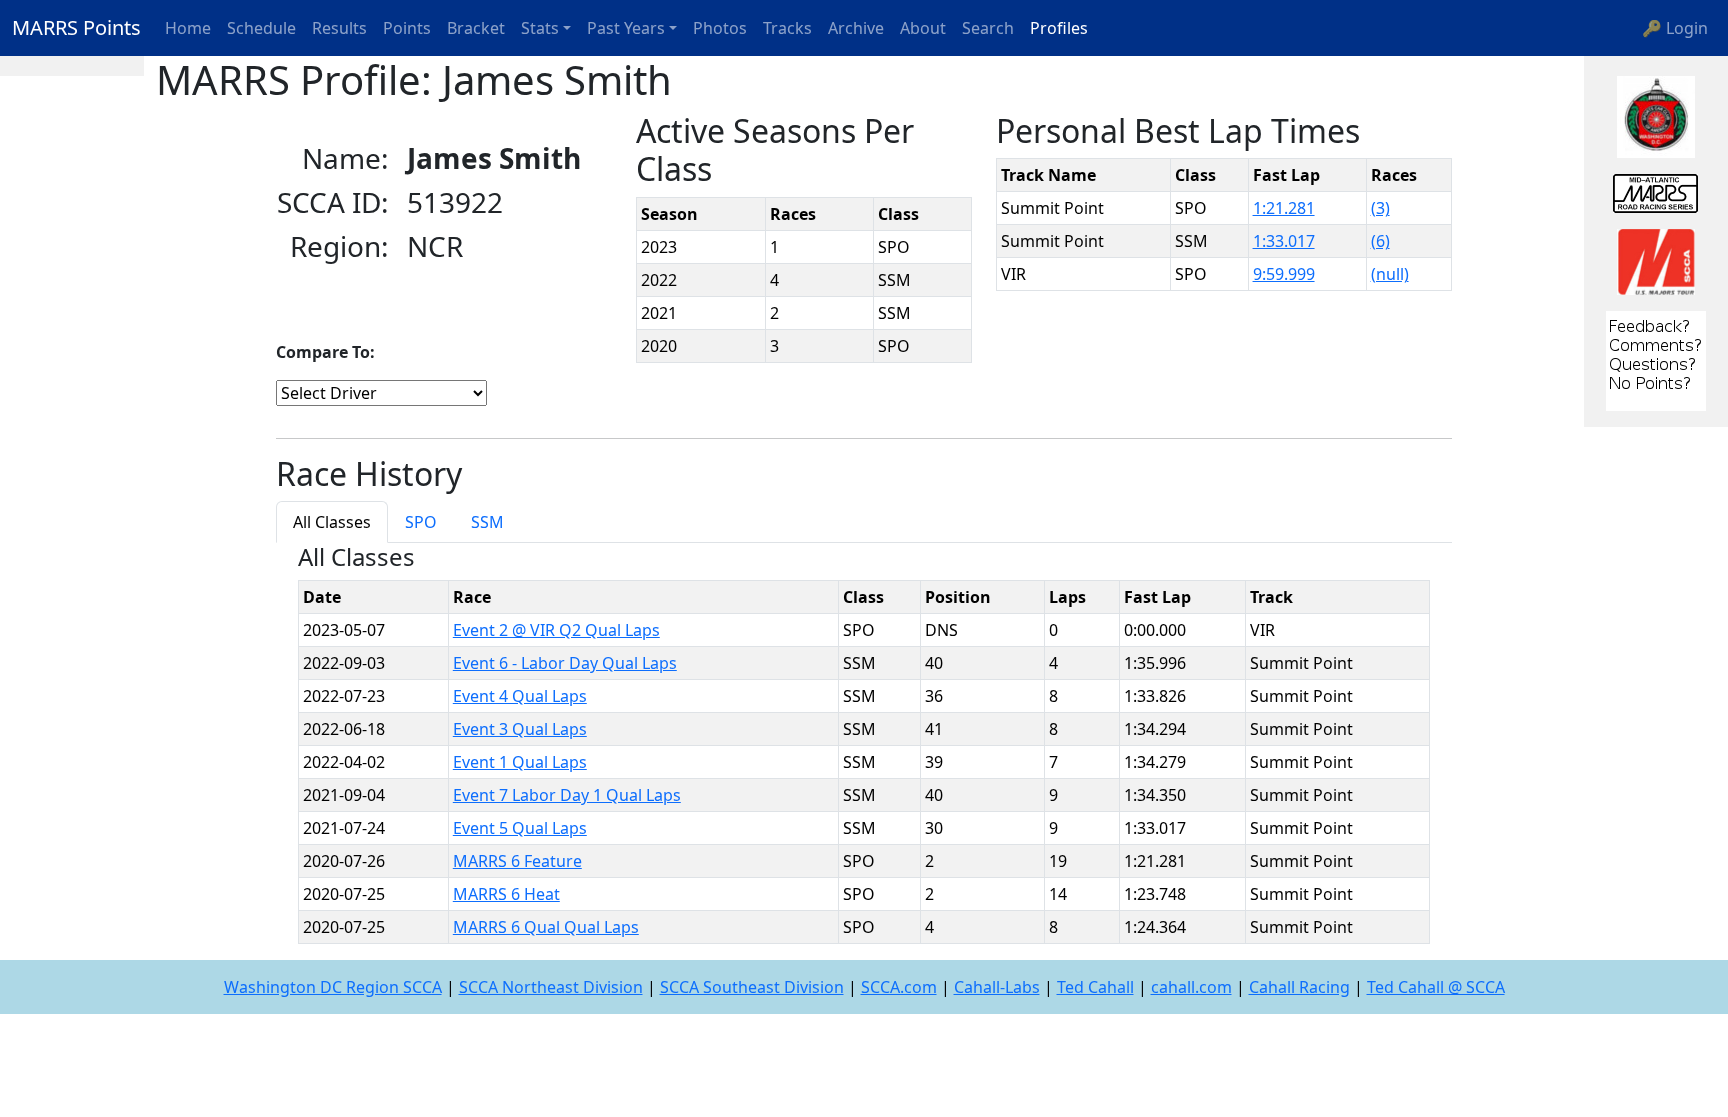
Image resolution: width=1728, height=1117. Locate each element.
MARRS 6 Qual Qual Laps (546, 927)
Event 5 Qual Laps (520, 828)
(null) (1390, 274)
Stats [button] (540, 28)
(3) (1380, 208)
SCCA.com (899, 987)
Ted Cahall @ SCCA (1436, 987)
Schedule (261, 28)
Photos (720, 28)
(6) (1380, 241)
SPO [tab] (421, 522)
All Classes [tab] (332, 522)
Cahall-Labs (997, 987)
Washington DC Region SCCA (333, 987)
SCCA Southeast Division (752, 987)
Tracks (787, 28)
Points (407, 28)
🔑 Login (1675, 28)
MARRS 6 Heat (506, 894)
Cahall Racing (1299, 987)
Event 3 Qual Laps (520, 729)
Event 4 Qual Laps (520, 696)
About (923, 28)
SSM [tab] (487, 522)
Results (339, 28)
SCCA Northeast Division (551, 987)
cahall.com (1191, 987)
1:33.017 (1284, 241)
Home (188, 28)
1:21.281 (1284, 208)
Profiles (1059, 28)
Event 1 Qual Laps (520, 762)
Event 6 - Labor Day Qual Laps (565, 663)
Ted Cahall (1095, 987)
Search (988, 28)
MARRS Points (76, 27)
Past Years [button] (626, 28)
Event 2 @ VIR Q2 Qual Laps (556, 630)
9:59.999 (1284, 274)
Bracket (476, 28)
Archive (856, 28)
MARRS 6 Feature (517, 861)
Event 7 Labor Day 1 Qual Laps (567, 795)
